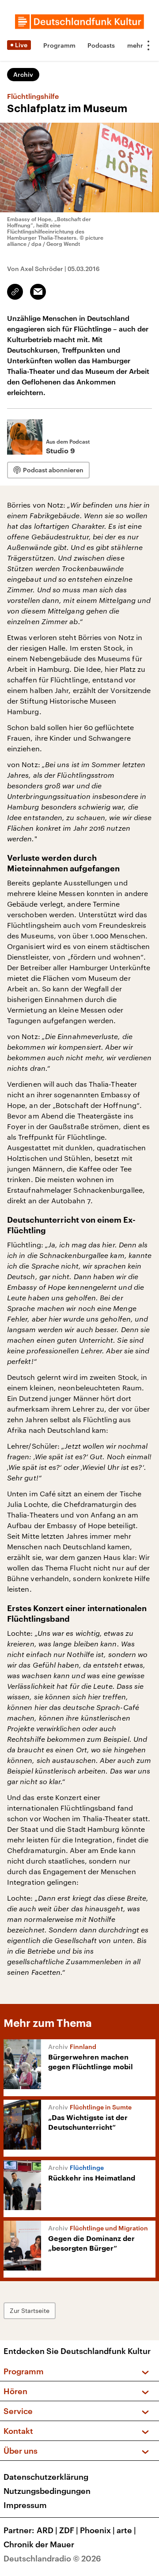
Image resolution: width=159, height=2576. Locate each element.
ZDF (69, 2530)
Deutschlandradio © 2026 (52, 2558)
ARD (47, 2530)
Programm (59, 45)
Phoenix (97, 2530)
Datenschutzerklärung (46, 2477)
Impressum (25, 2505)
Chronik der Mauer (39, 2544)
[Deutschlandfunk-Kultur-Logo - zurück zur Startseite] (79, 22)
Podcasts (101, 45)
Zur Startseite (30, 2310)
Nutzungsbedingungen (47, 2491)
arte (126, 2530)
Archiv (23, 74)
